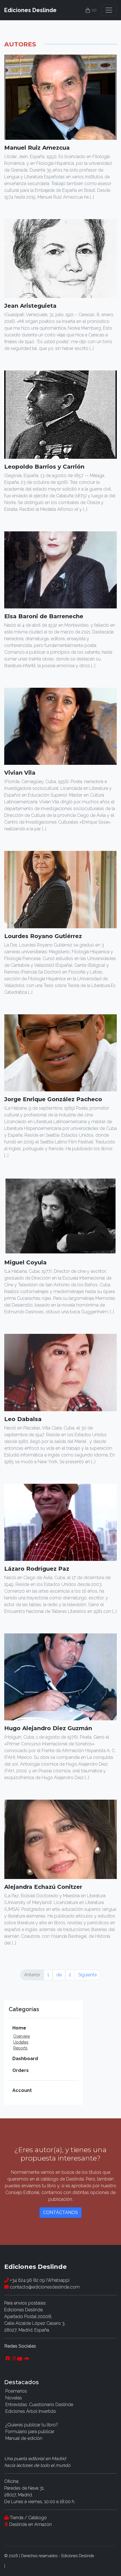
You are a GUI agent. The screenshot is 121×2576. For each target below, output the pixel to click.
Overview (22, 2036)
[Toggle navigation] (109, 10)
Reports (20, 2048)
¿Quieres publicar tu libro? (32, 2425)
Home (19, 2028)
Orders (21, 2070)
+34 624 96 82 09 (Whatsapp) (39, 2280)
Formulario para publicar (30, 2432)
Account (22, 2090)
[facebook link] (8, 2359)
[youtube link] (20, 2359)
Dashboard (25, 2059)
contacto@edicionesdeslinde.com (44, 2287)
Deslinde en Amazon (31, 2524)
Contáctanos (60, 2212)
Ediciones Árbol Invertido (31, 2411)
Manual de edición (24, 2438)
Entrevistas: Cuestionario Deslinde (39, 2405)
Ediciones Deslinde (30, 10)
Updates (21, 2042)
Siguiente (88, 1975)
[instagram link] (14, 2359)
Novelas (14, 2398)
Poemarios (16, 2391)
